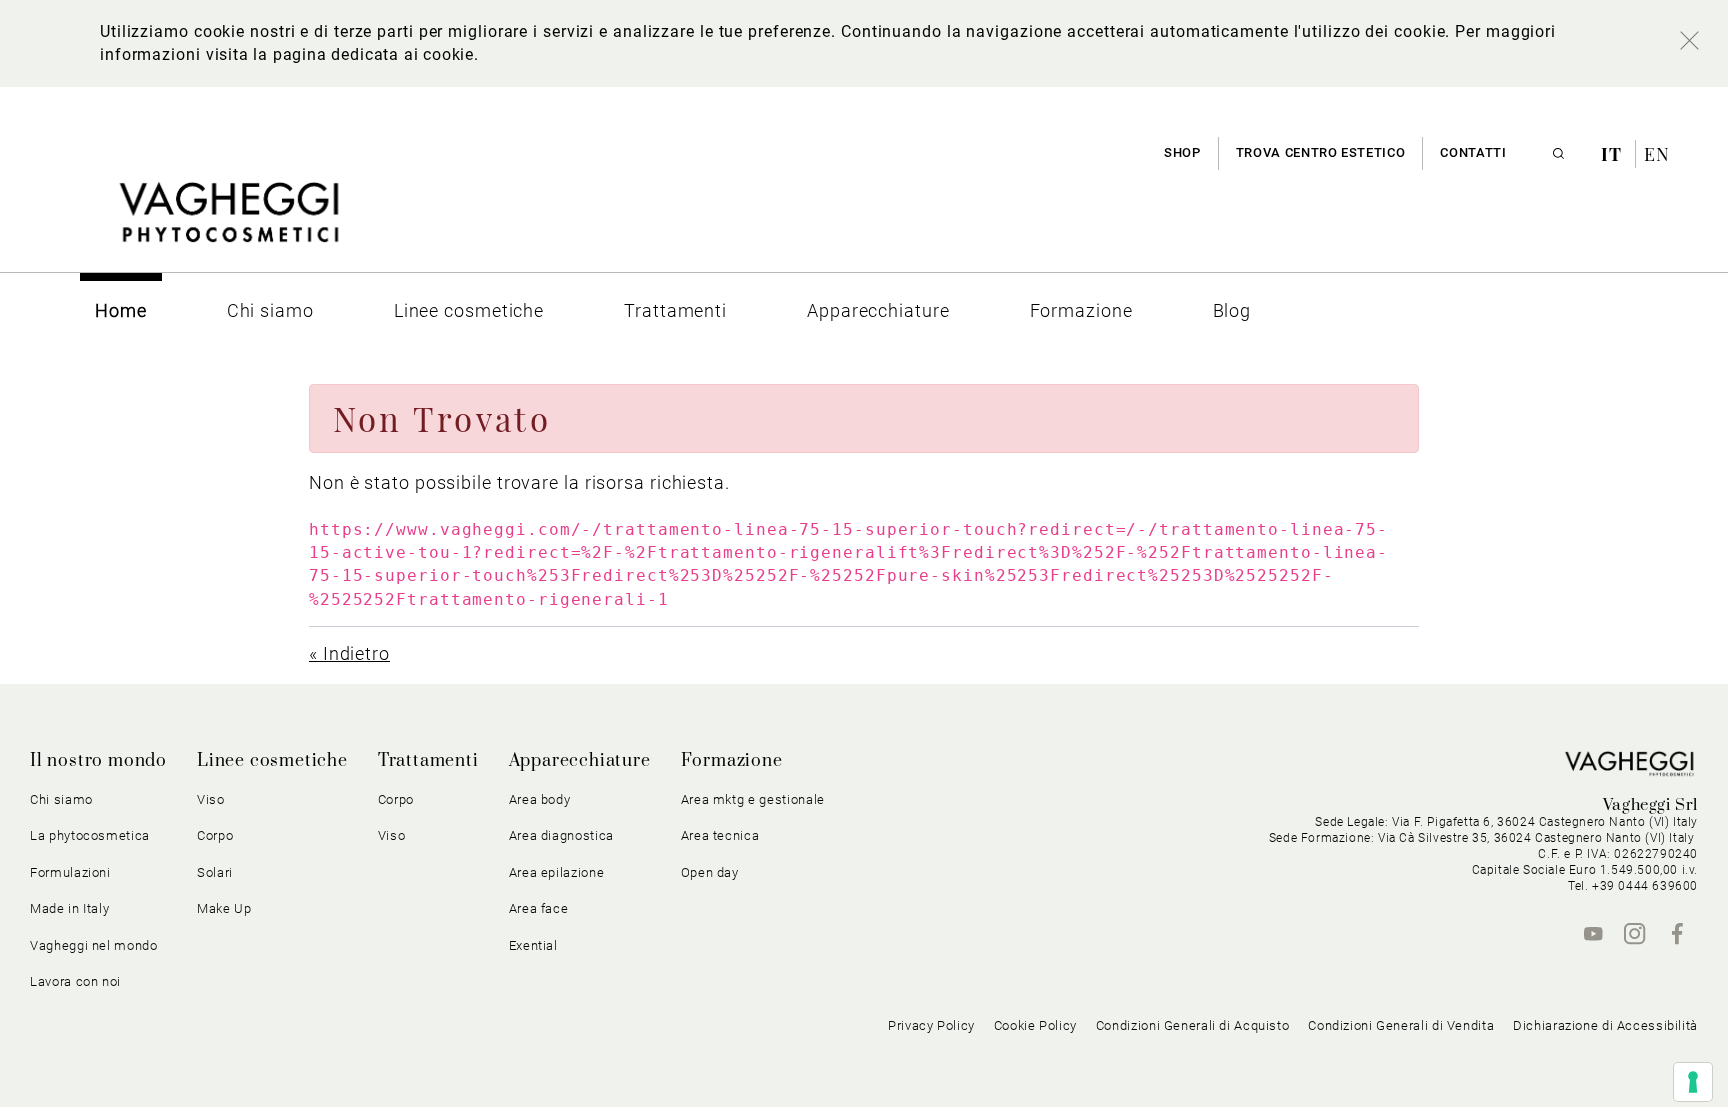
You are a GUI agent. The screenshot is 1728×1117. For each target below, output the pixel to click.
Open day (710, 872)
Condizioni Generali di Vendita (1401, 1025)
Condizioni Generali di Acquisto (1193, 1025)
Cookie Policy (1035, 1025)
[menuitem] (121, 310)
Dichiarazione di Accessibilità (1605, 1025)
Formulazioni (70, 872)
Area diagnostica (561, 835)
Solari (215, 872)
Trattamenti (428, 761)
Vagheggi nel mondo (94, 945)
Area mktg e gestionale (753, 799)
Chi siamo (61, 799)
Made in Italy (69, 908)
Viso (392, 835)
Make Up (224, 908)
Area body (540, 799)
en (1657, 154)
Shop (1182, 152)
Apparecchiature (580, 761)
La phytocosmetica (90, 835)
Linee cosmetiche (272, 761)
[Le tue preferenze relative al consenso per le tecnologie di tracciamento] (1693, 1082)
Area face (539, 908)
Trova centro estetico (1321, 152)
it (1614, 154)
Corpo (396, 799)
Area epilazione (557, 872)
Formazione (732, 761)
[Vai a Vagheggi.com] (228, 222)
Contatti (1473, 152)
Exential (533, 945)
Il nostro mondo (98, 761)
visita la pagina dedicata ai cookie (340, 54)
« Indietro (349, 653)
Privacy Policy (931, 1025)
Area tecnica (720, 835)
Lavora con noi (75, 981)
